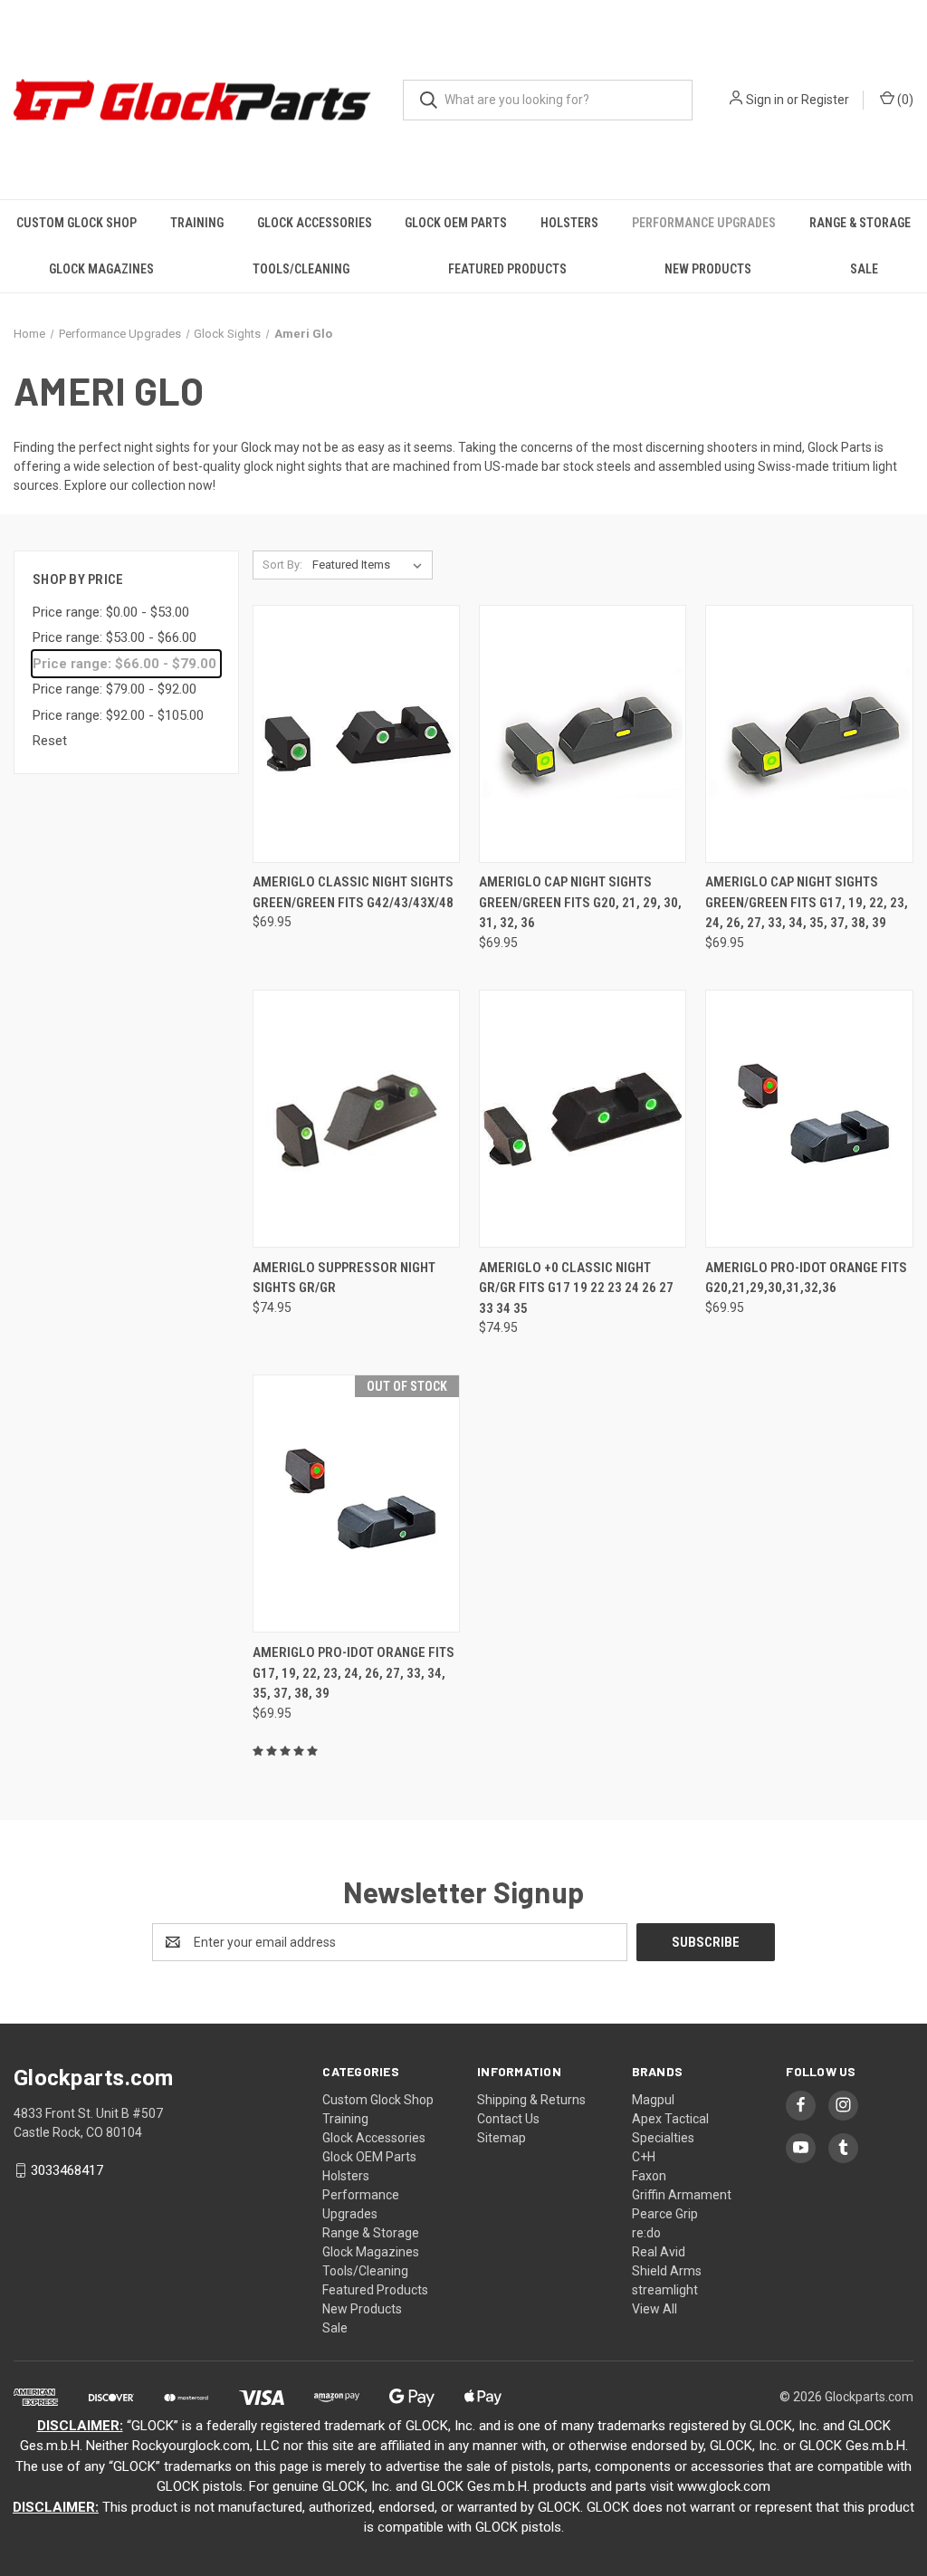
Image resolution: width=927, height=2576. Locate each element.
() (904, 100)
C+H (644, 2157)
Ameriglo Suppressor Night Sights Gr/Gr (344, 1278)
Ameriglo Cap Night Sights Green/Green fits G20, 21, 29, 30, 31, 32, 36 (580, 902)
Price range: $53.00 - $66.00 (115, 637)
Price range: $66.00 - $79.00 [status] (124, 664)
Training (197, 223)
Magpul (653, 2100)
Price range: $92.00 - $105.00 (118, 715)
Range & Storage (860, 223)
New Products (708, 269)
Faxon (649, 2176)
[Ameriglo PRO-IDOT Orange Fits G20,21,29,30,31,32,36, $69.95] (809, 1119)
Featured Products (507, 269)
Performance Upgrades (704, 223)
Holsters (569, 223)
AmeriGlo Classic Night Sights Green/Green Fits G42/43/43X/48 (353, 892)
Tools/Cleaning (301, 269)
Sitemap (502, 2138)
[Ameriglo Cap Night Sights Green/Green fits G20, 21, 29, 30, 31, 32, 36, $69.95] (583, 734)
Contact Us (508, 2119)
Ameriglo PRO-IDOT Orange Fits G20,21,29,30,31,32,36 (806, 1278)
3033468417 (67, 2170)
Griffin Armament (682, 2195)
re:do (646, 2233)
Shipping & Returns (531, 2100)
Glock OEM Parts (456, 223)
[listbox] (371, 565)
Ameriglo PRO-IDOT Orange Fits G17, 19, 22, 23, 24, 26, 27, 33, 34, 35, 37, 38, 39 (354, 1673)
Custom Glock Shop (76, 223)
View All (655, 2309)
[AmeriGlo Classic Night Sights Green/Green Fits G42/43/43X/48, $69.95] (356, 734)
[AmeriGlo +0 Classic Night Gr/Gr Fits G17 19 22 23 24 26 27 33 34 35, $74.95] (583, 1119)
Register (825, 100)
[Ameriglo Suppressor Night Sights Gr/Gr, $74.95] (356, 1119)
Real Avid (659, 2252)
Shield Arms (667, 2271)
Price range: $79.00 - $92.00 (115, 689)
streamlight (665, 2290)
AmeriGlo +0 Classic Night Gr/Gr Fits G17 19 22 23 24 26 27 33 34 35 (576, 1288)
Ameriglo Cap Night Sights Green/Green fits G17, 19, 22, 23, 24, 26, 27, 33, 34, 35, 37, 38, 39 (807, 902)
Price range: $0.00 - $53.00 (111, 612)
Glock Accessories (315, 223)
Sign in (765, 100)
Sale (864, 269)
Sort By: (282, 565)
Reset (50, 741)
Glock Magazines (101, 269)
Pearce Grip (665, 2214)
